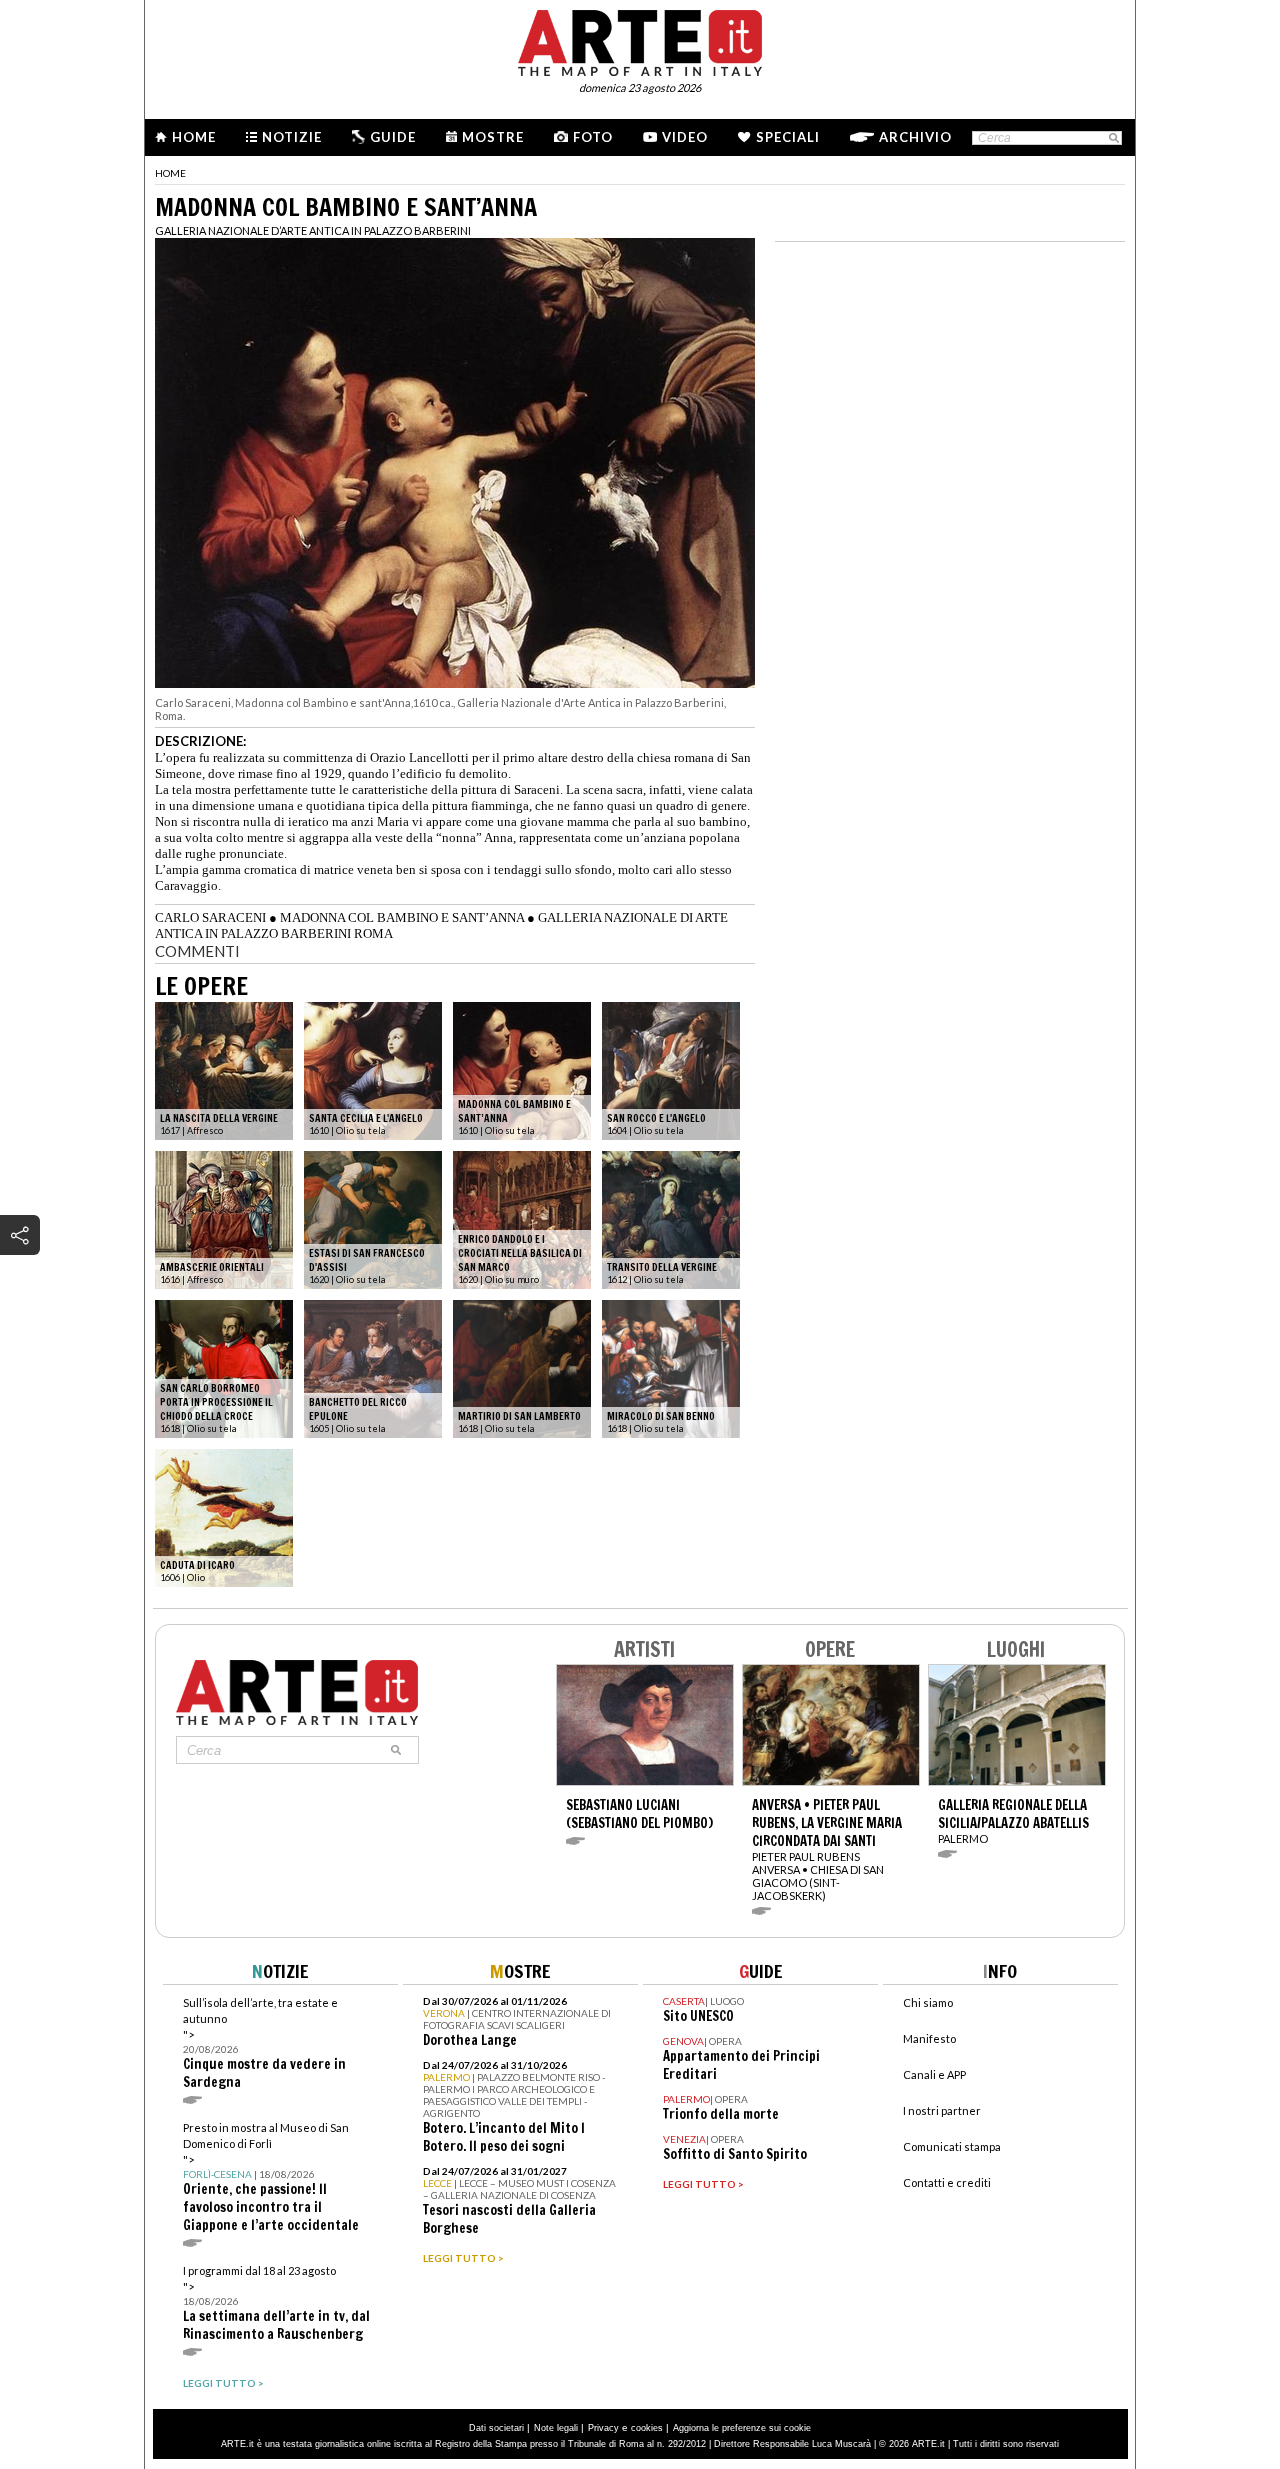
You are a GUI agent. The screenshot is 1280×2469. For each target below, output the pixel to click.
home (170, 173)
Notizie (292, 137)
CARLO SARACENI (210, 917)
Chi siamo (928, 2002)
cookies (647, 2428)
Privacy (603, 2428)
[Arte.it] (640, 40)
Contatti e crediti (947, 2182)
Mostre (493, 137)
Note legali (556, 2428)
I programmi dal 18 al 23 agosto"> (276, 2303)
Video (685, 137)
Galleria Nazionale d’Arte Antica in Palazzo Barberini (313, 230)
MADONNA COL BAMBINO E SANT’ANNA (402, 917)
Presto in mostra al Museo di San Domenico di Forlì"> (271, 2177)
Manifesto (929, 2038)
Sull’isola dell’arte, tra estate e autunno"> (264, 2043)
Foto (593, 137)
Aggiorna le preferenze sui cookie (742, 2428)
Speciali (788, 137)
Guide (393, 137)
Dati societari (496, 2428)
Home (194, 137)
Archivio (915, 137)
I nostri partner (942, 2110)
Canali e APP (934, 2074)
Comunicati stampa (952, 2146)
